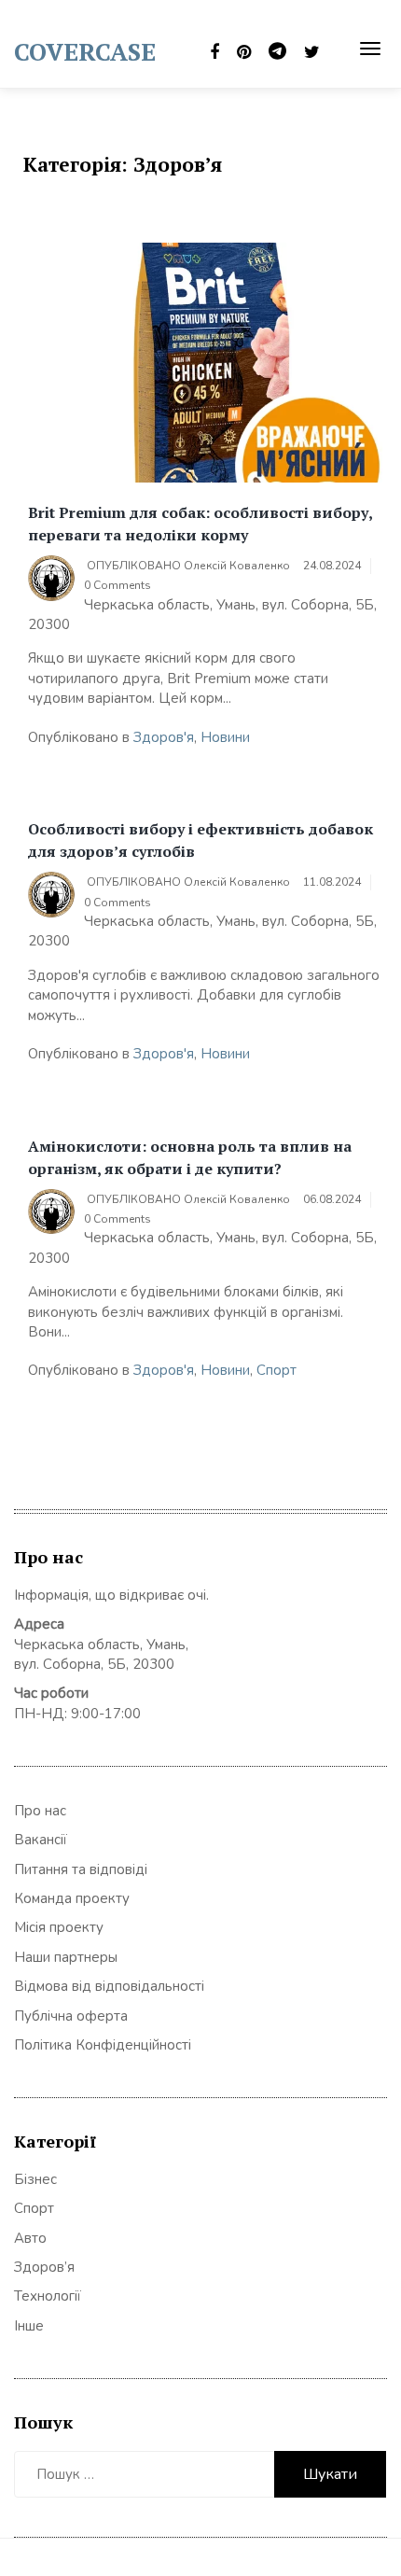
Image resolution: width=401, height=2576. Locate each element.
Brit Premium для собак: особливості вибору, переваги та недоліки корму (200, 524)
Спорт (277, 1370)
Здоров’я (44, 2267)
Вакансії (41, 1840)
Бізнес (35, 2179)
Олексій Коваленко (237, 566)
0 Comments (118, 585)
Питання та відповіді (81, 1869)
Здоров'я (164, 737)
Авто (30, 2238)
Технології (48, 2296)
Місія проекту (59, 1927)
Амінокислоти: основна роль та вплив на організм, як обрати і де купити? (190, 1157)
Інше (29, 2326)
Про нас (40, 1811)
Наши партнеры (66, 1957)
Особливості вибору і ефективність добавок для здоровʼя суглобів (200, 840)
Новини (225, 737)
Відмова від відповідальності (109, 1986)
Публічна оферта (71, 2016)
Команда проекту (72, 1898)
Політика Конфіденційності (103, 2045)
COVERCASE (85, 51)
